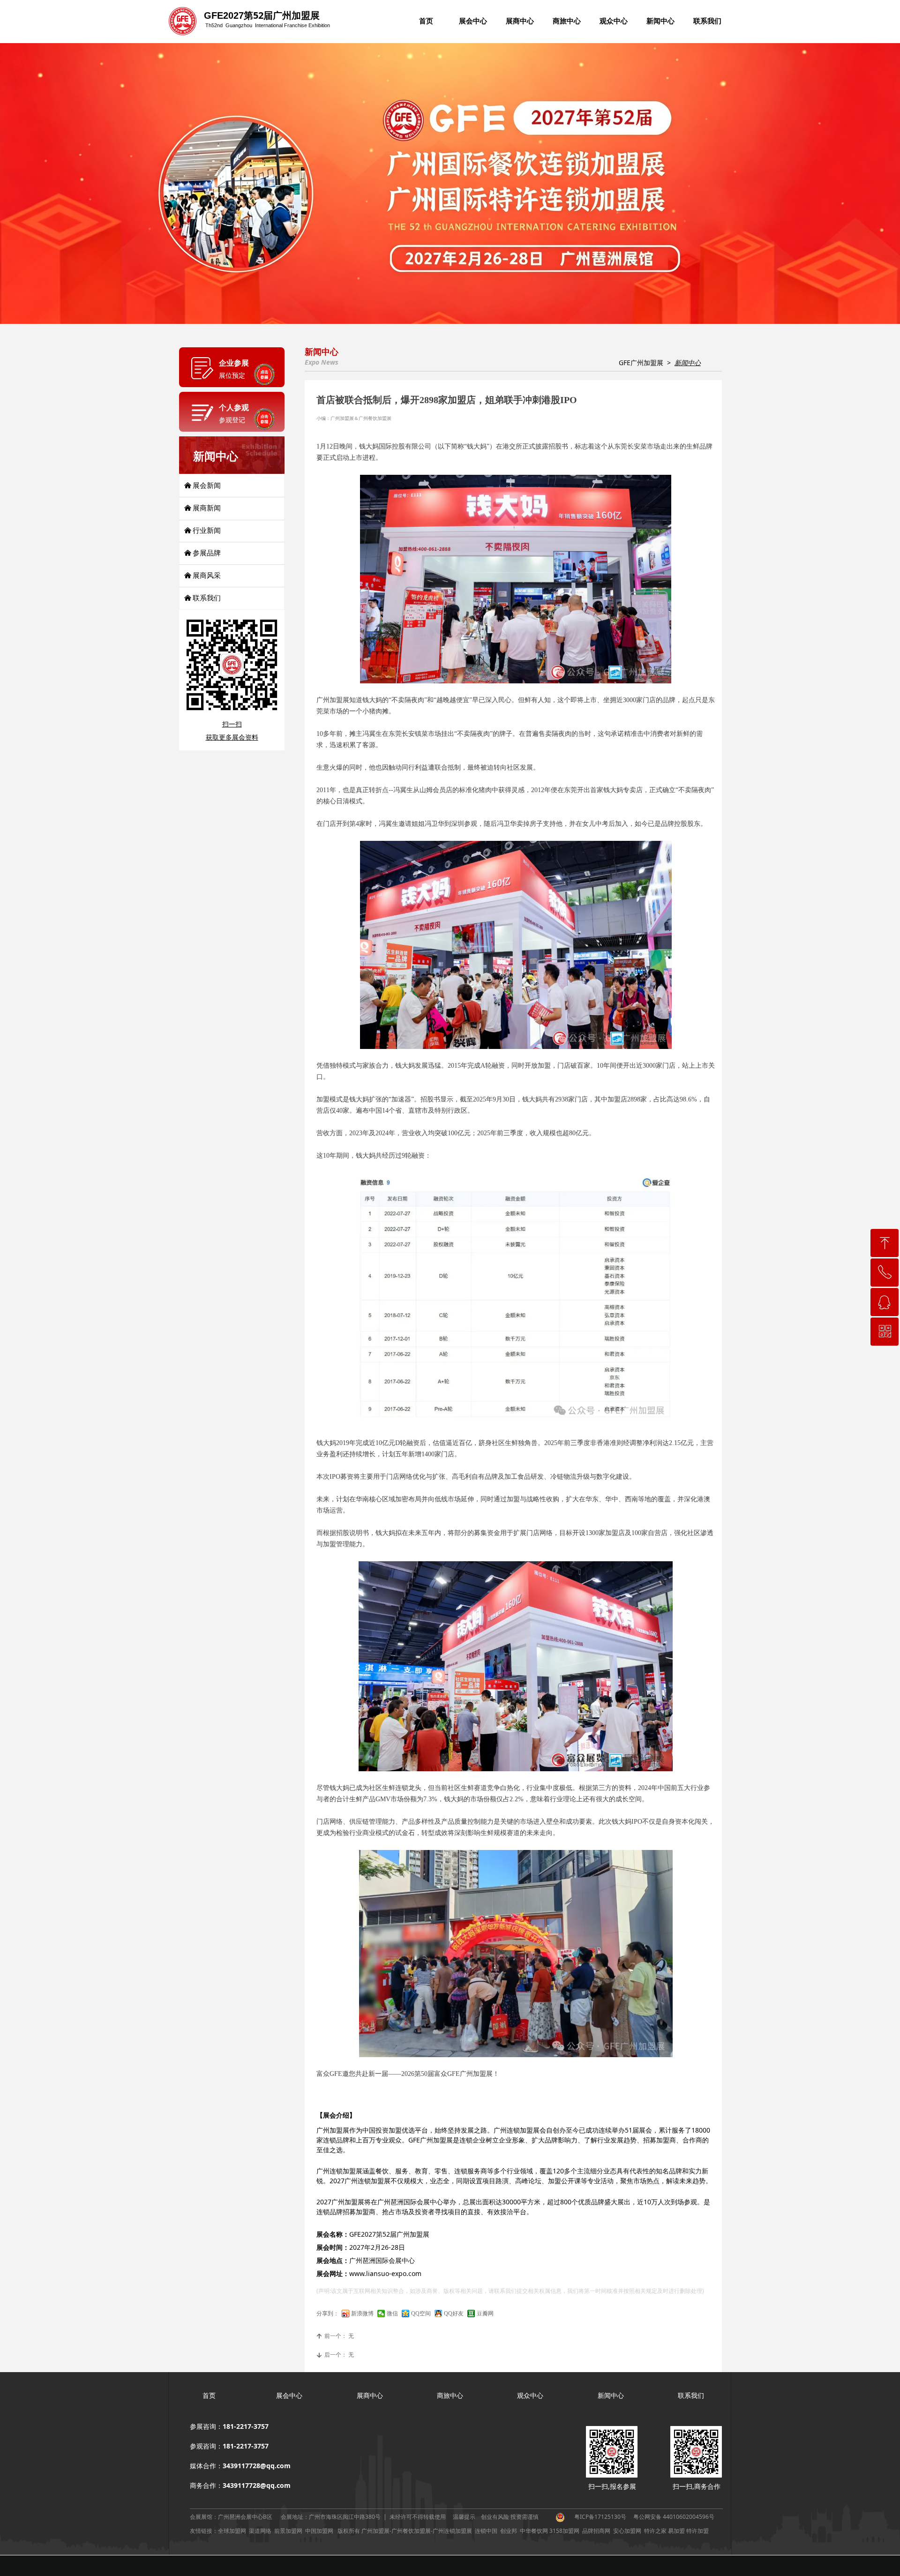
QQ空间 (421, 2314)
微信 (392, 2314)
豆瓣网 (485, 2314)
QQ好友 (454, 2314)
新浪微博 (362, 2314)
